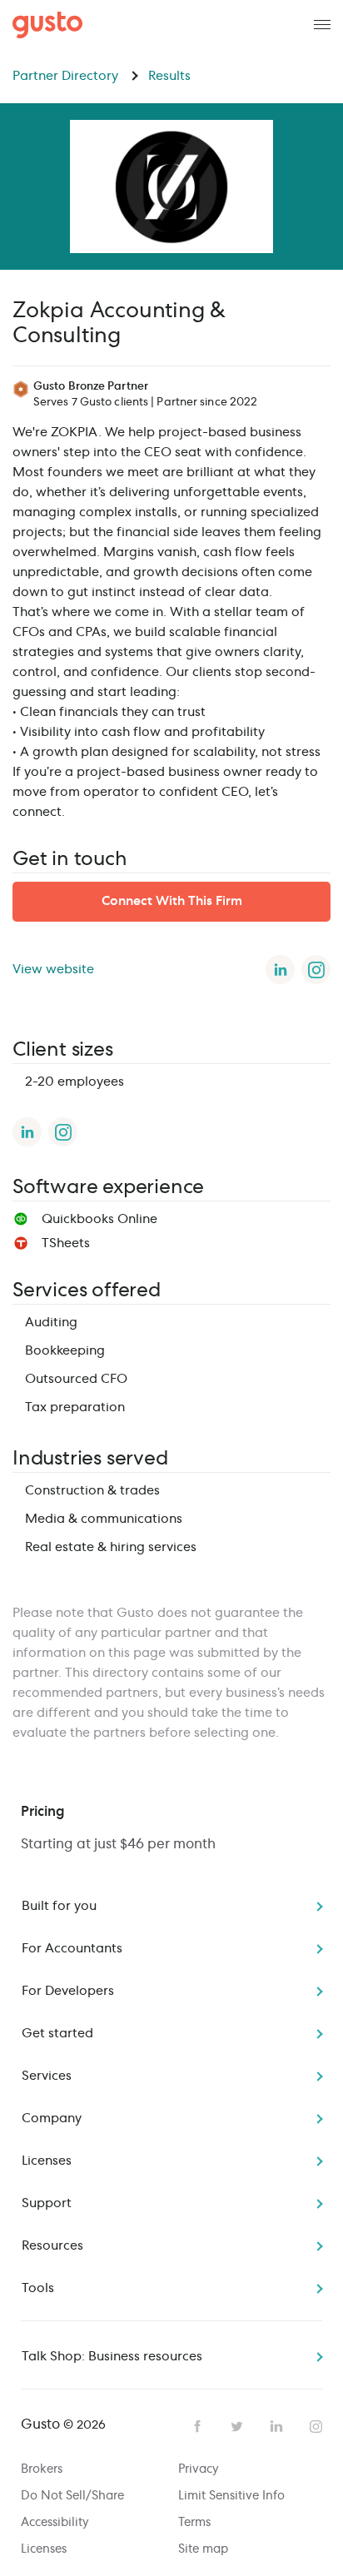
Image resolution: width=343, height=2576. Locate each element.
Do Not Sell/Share (72, 2496)
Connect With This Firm (172, 901)
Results (169, 76)
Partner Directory (67, 76)
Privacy (199, 2469)
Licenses (44, 2549)
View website (53, 970)
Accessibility (55, 2523)
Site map (203, 2549)
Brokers (42, 2469)
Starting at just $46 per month (118, 1844)
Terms (194, 2523)
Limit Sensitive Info (231, 2496)
